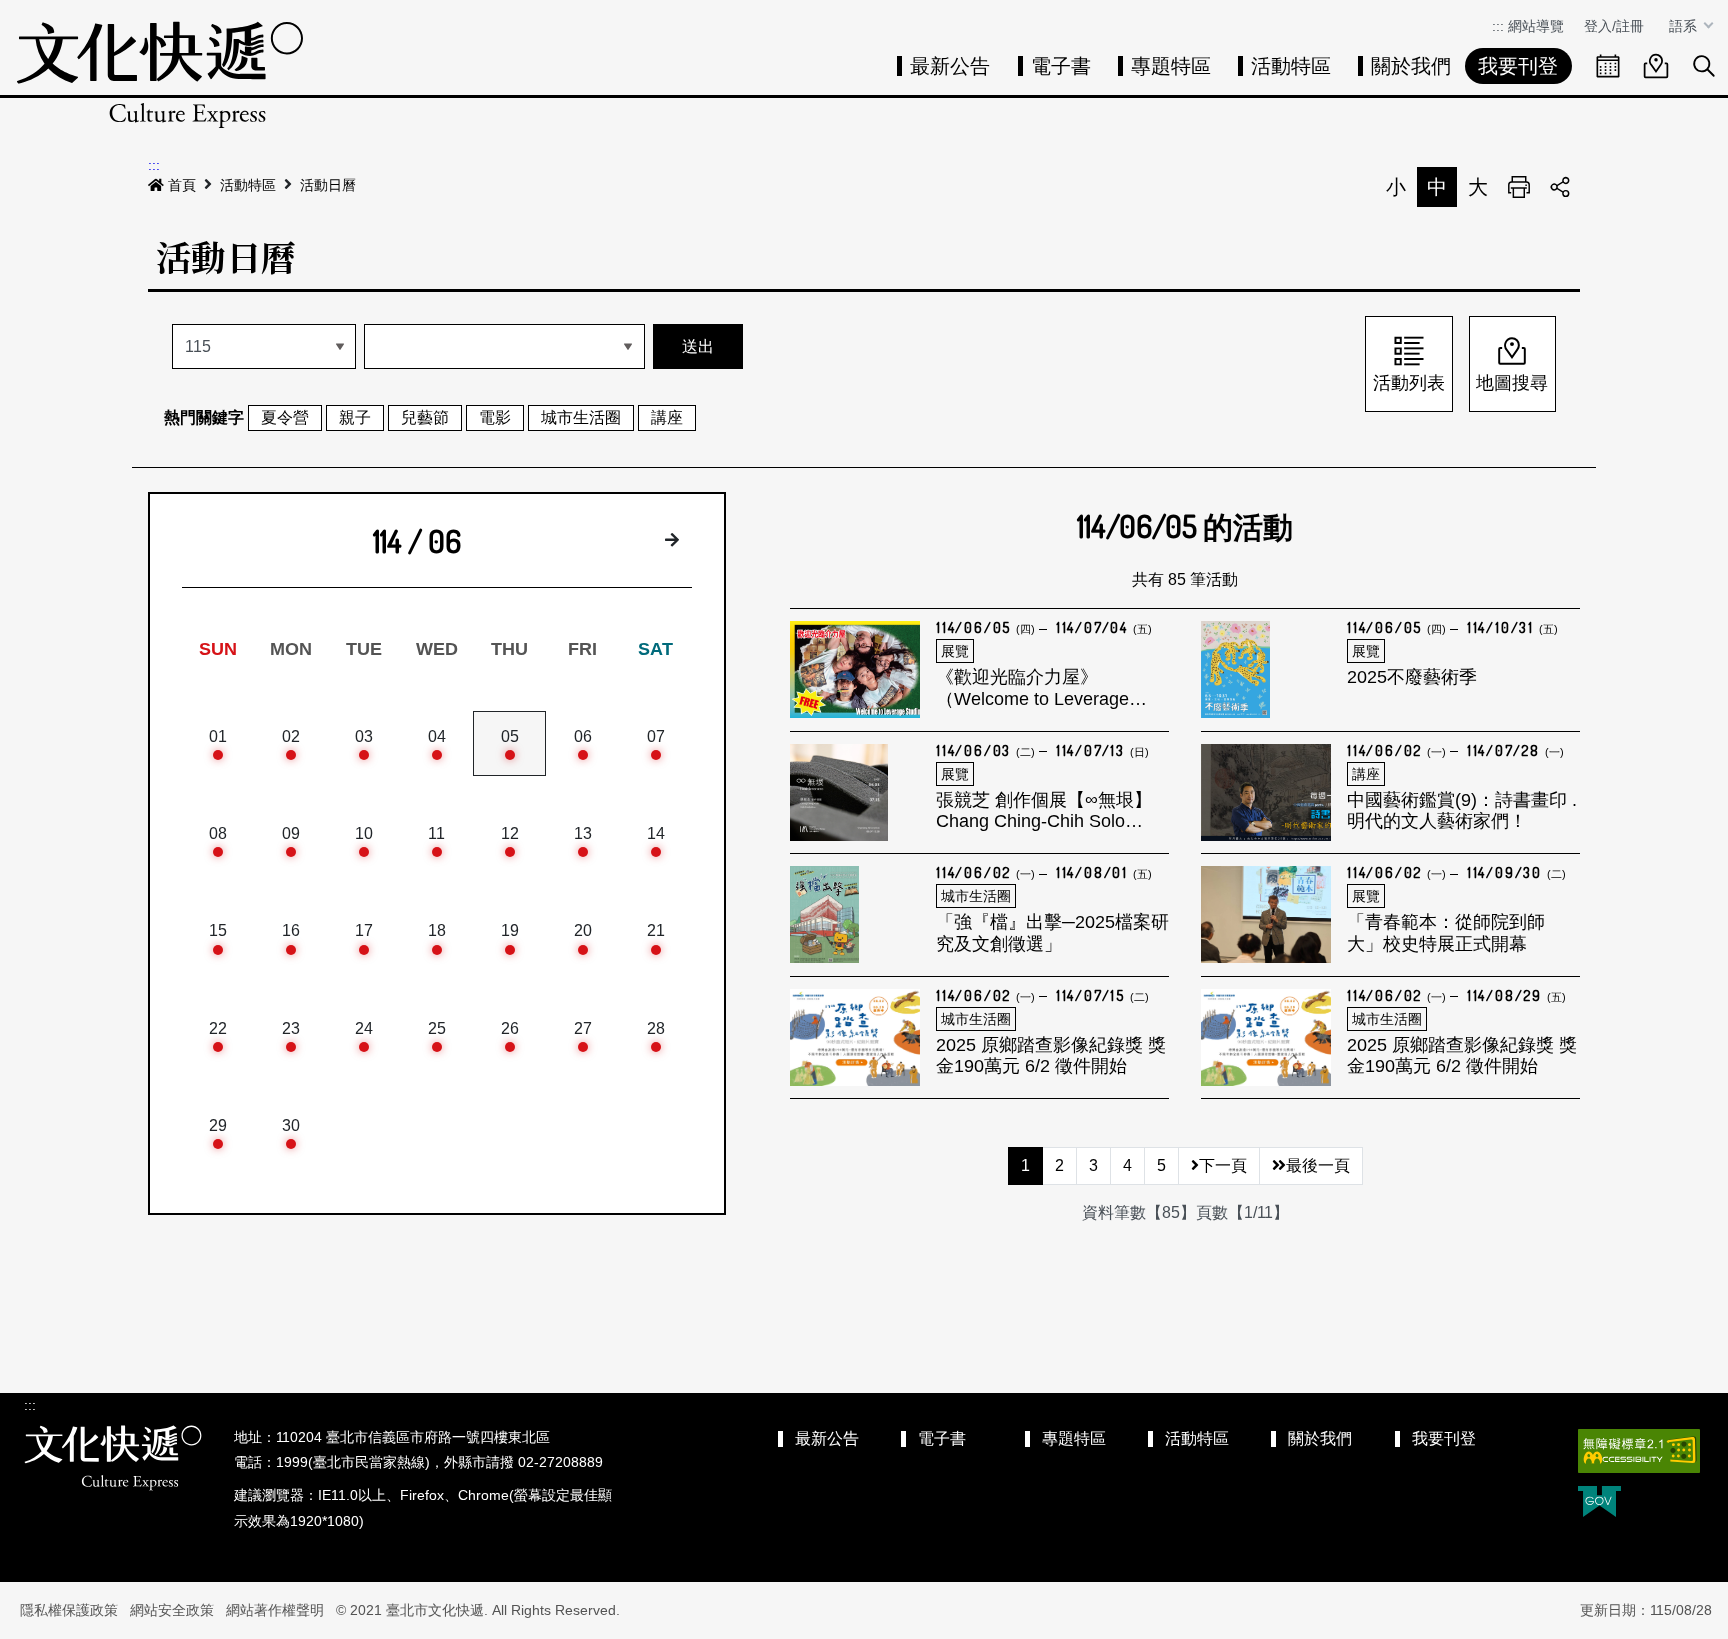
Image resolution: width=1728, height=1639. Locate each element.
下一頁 (1223, 1165)
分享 (1560, 187)
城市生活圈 (581, 417)
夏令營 (285, 417)
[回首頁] (160, 74)
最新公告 (950, 66)
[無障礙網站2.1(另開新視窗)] (1639, 1451)
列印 (1519, 187)
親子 (355, 417)
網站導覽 (1536, 26)
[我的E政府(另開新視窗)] (1599, 1503)
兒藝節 (425, 417)
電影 (495, 417)
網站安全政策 (172, 1610)
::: (1498, 26)
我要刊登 (1518, 66)
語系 (1685, 26)
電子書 (1061, 66)
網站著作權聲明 (275, 1610)
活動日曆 (328, 185)
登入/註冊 (1614, 26)
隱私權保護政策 (69, 1610)
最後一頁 (1318, 1165)
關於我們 (1411, 66)
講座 (667, 417)
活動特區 (1291, 66)
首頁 (182, 185)
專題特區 (1171, 66)
